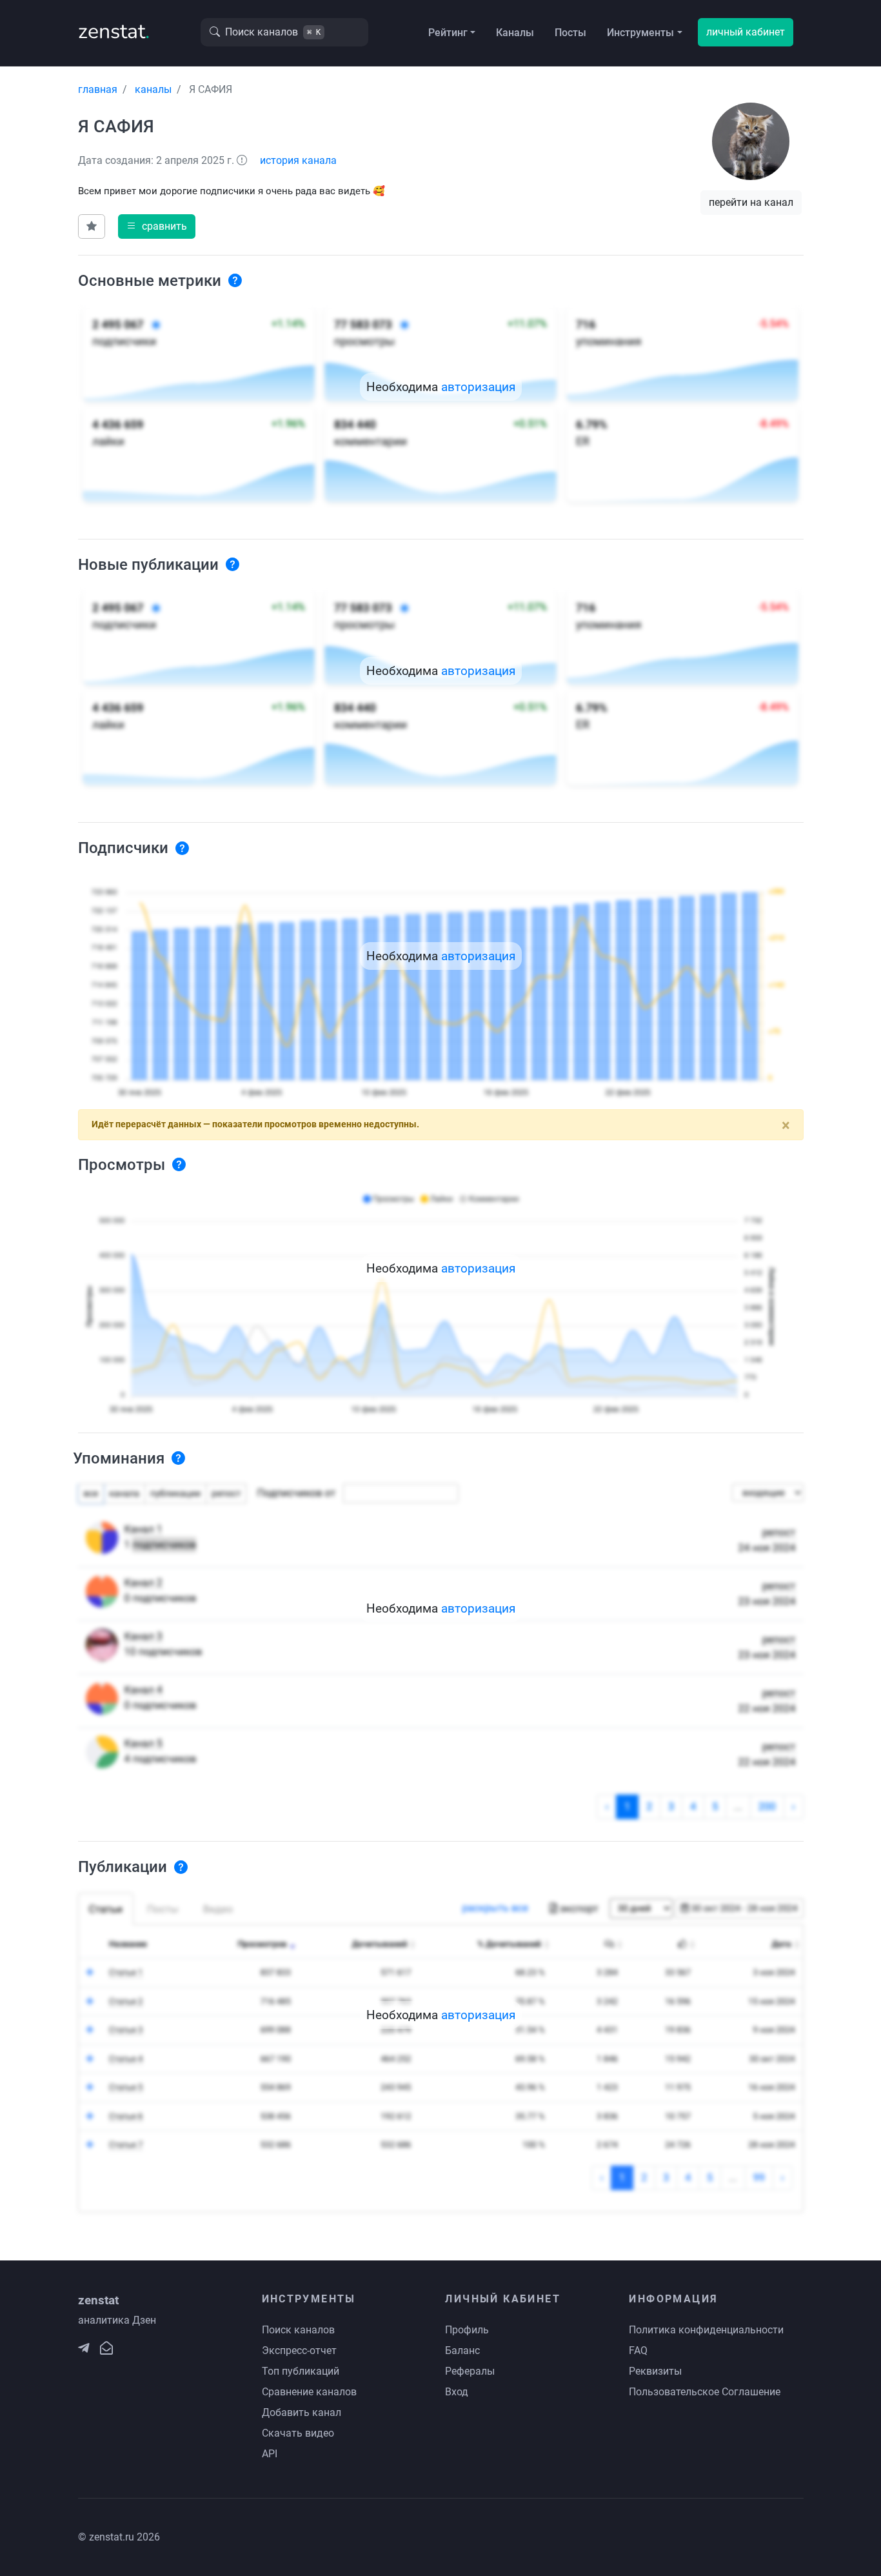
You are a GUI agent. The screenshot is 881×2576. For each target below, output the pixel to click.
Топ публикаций (301, 2371)
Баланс (462, 2350)
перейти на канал (751, 202)
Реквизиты (655, 2371)
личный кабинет (746, 32)
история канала (298, 160)
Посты (570, 33)
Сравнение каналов (309, 2392)
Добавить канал (302, 2412)
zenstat (114, 31)
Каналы (515, 33)
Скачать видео (298, 2433)
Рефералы (470, 2371)
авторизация (478, 387)
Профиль (467, 2330)
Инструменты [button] (640, 33)
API (270, 2454)
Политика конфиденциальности (706, 2330)
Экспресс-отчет (299, 2350)
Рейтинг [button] (448, 33)
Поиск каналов (298, 2330)
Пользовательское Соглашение (705, 2392)
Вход (457, 2392)
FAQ (638, 2350)
